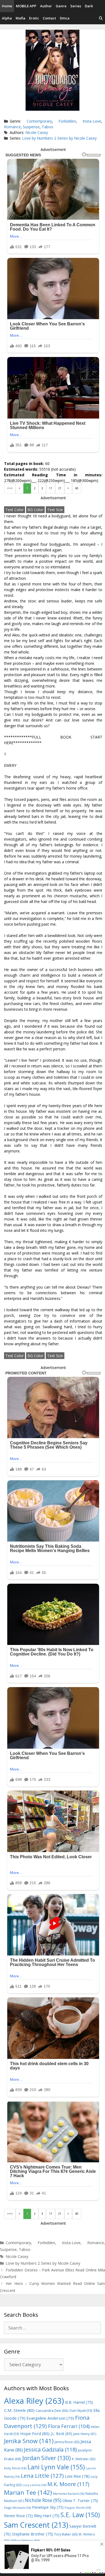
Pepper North (78, 2508)
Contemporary (39, 121)
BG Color (35, 510)
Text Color (15, 510)
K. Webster (84, 2459)
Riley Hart (47, 2516)
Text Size (55, 510)
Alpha (7, 18)
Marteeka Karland (69, 2494)
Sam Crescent (36, 2525)
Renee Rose (18, 2516)
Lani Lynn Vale (56, 2467)
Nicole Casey (37, 132)
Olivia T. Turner (80, 2501)
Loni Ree (77, 2476)
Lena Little (42, 2476)
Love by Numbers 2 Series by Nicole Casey (59, 138)
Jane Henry (85, 2434)
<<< (10, 488)
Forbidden (67, 121)
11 (51, 488)
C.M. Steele (19, 2410)
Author (46, 6)
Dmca (65, 18)
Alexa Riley (34, 2401)
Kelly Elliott (15, 2468)
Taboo (48, 127)
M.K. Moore (68, 2484)
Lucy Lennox (34, 2485)
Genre (61, 6)
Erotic (34, 18)
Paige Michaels (17, 2508)
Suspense (31, 127)
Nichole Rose (43, 2500)
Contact (49, 18)
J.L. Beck (61, 2434)
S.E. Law (80, 2515)
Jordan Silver (47, 2458)
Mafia (20, 18)
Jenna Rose (67, 2442)
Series (76, 6)
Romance (12, 127)
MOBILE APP (26, 6)
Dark (89, 6)
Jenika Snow (29, 2441)
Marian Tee (28, 2492)
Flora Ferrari (69, 2426)
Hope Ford (35, 2433)
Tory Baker (66, 2534)
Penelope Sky (48, 2507)
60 (77, 488)
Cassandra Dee (52, 2410)
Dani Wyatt (81, 2410)
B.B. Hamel (79, 2402)
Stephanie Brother (32, 2534)
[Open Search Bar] (101, 18)
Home (7, 6)
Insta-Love (92, 121)
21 (60, 488)
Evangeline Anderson (50, 2418)
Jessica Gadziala (50, 2449)
